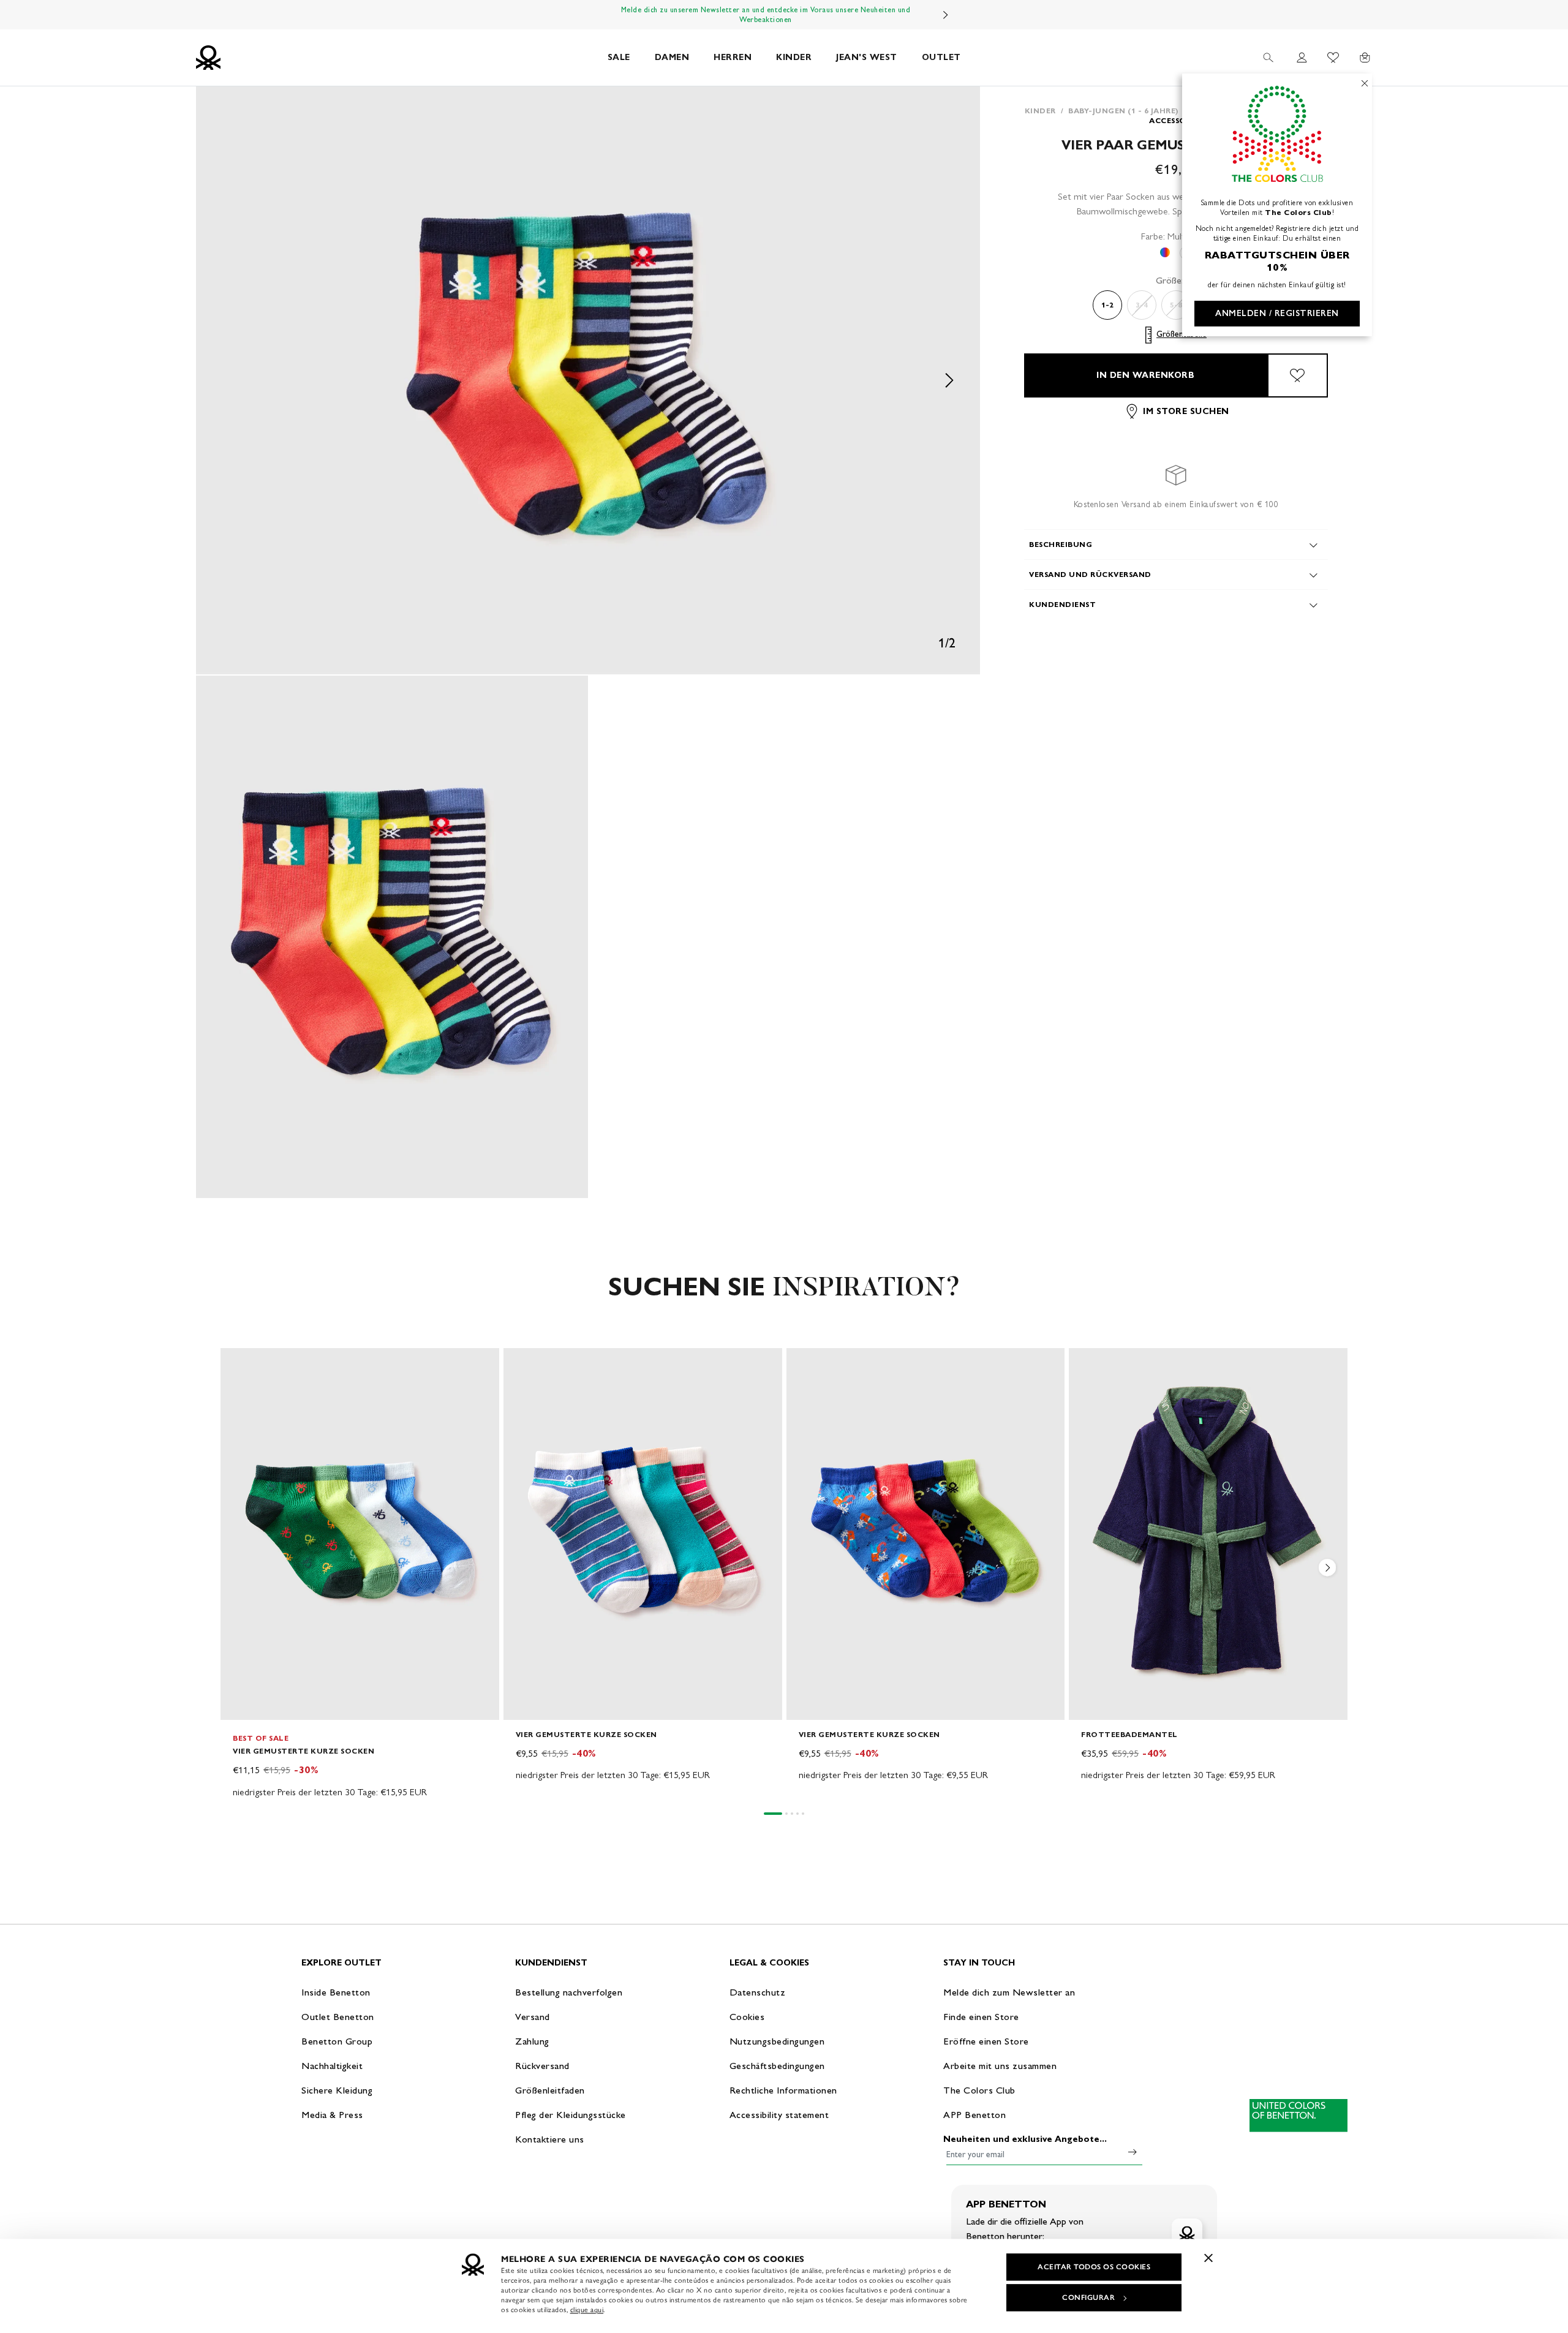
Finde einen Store (981, 2017)
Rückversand (542, 2066)
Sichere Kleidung (337, 2090)
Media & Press (332, 2115)
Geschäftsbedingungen (777, 2066)
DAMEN (672, 57)
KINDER (794, 57)
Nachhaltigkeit (332, 2066)
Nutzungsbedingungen (777, 2041)
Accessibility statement (779, 2115)
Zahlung (532, 2041)
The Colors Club (979, 2090)
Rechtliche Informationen (783, 2090)
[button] (588, 380)
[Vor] (946, 15)
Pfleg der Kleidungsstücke (571, 2115)
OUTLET (941, 57)
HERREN (733, 57)
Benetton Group (337, 2041)
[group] (360, 1574)
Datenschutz (758, 1992)
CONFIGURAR (1088, 2297)
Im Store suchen (1186, 411)
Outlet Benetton (338, 2017)
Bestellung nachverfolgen (569, 1992)
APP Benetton (974, 2115)
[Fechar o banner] (1208, 2258)
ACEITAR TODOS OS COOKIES (1094, 2267)
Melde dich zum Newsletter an (1009, 1992)
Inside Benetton (336, 1992)
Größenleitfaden (550, 2090)
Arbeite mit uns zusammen (1000, 2066)
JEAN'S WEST (867, 57)
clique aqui (587, 2310)
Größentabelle (1182, 335)
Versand (533, 2017)
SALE (619, 57)
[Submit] (1133, 2152)
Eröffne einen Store (986, 2041)
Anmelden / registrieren (1277, 313)
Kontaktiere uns (550, 2139)
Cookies (747, 2017)
